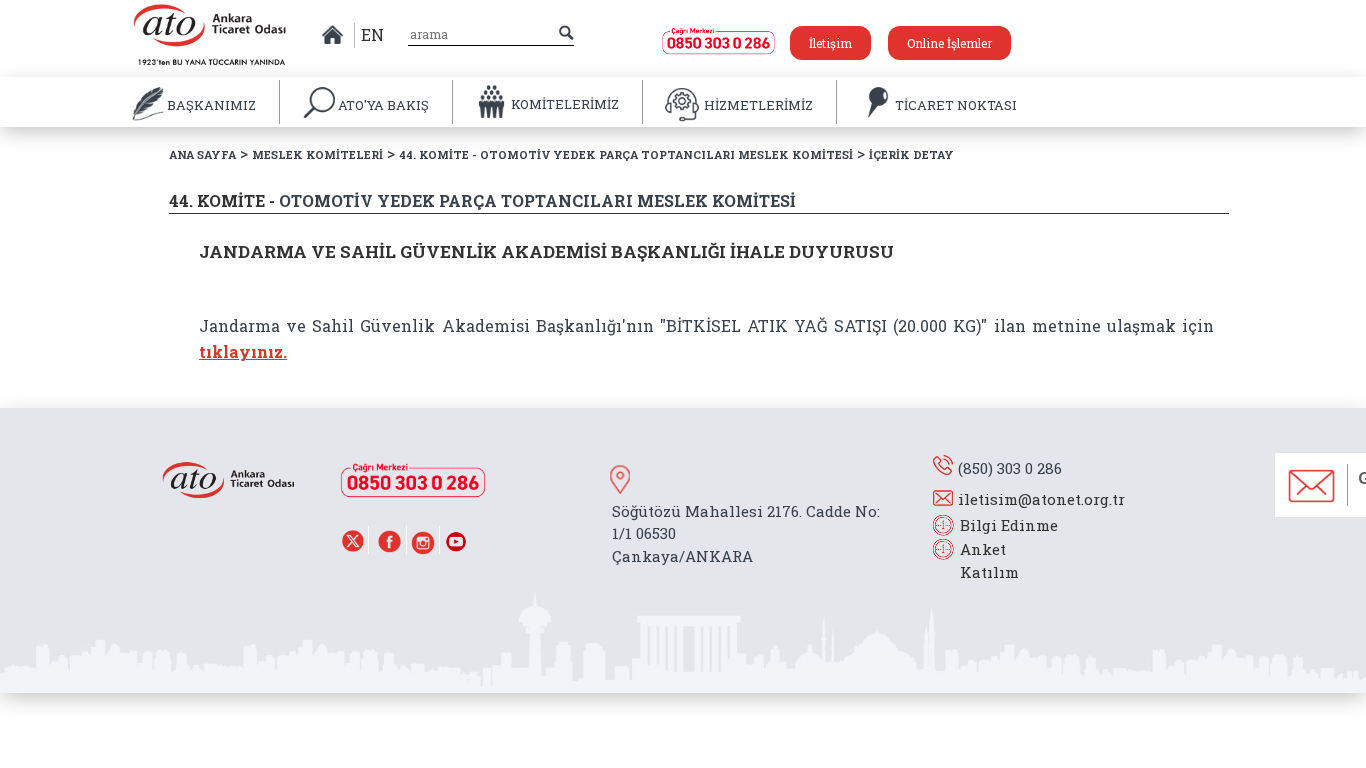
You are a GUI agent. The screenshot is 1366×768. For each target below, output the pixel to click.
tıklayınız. (243, 351)
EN (372, 34)
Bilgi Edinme (1009, 525)
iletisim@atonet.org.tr (1041, 499)
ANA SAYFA (202, 154)
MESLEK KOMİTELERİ (317, 154)
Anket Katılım (980, 560)
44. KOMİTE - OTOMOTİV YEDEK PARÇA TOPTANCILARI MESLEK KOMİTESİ (626, 154)
